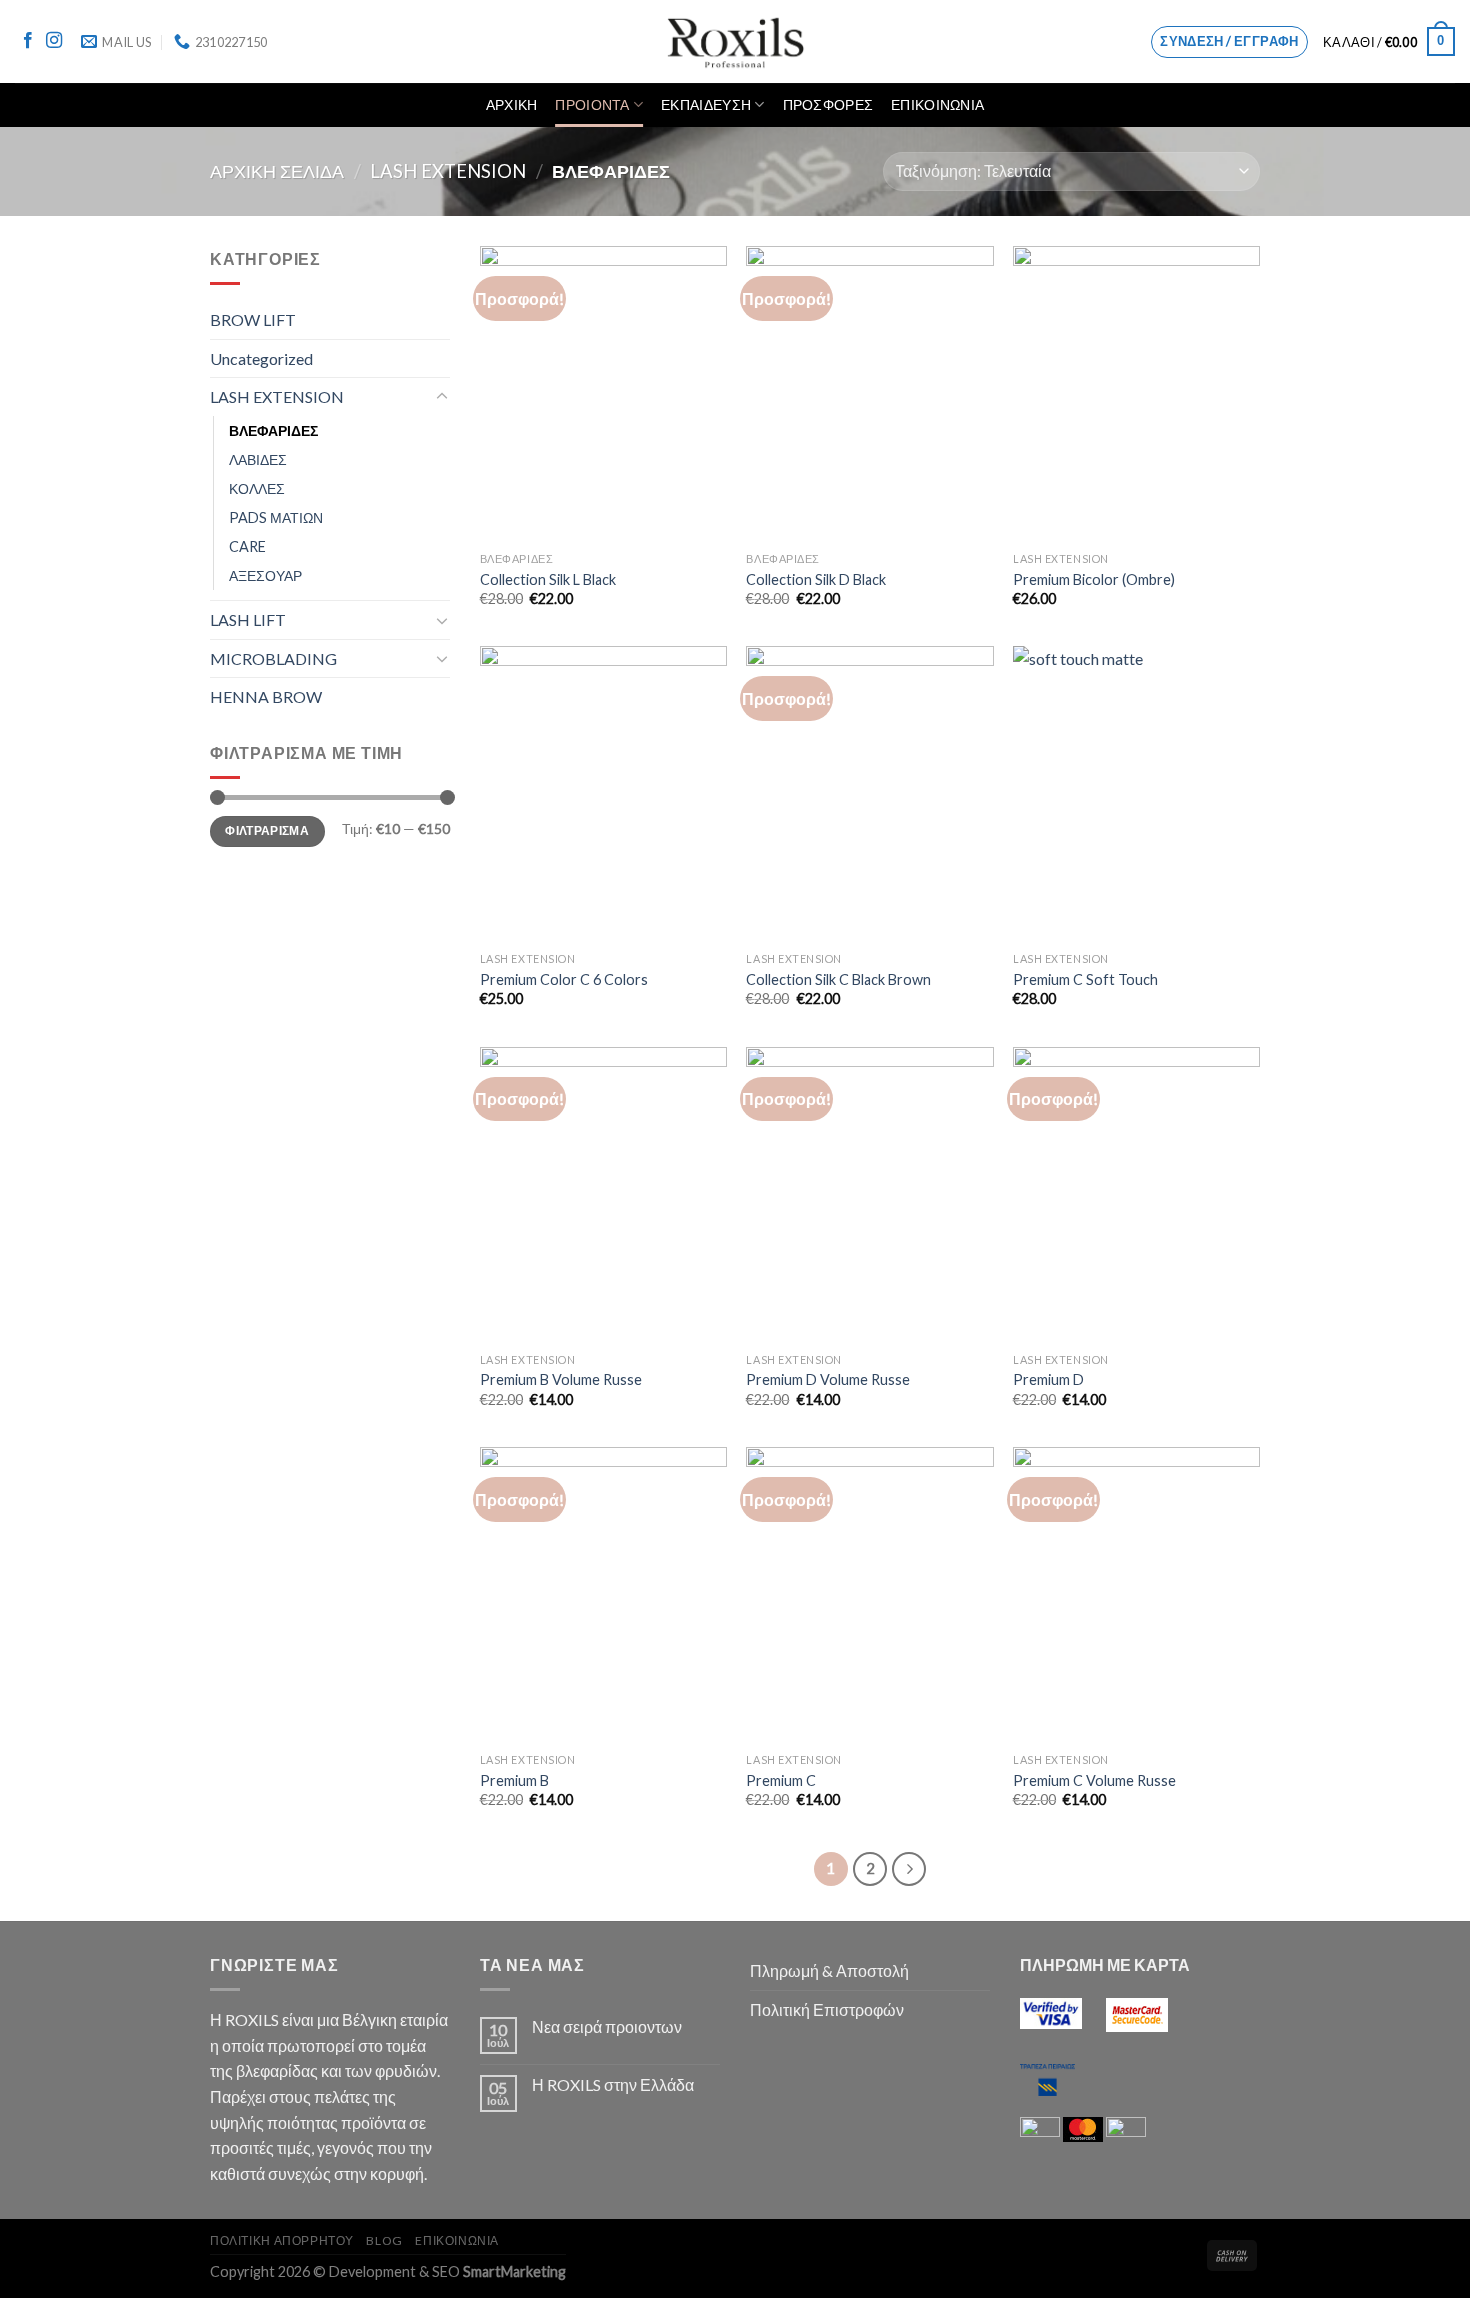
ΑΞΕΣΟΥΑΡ (265, 575)
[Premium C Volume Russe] (1136, 1595)
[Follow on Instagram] (54, 41)
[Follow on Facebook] (28, 41)
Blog (384, 2240)
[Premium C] (869, 1595)
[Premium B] (603, 1595)
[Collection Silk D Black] (869, 394)
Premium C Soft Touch (1085, 979)
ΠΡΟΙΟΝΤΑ (592, 104)
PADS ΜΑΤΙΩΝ (276, 517)
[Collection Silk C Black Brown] (869, 794)
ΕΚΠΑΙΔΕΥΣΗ (706, 104)
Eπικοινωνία (457, 2240)
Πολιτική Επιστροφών (827, 2009)
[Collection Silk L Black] (603, 394)
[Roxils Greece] (735, 41)
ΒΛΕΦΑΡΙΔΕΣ (273, 430)
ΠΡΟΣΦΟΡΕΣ (828, 104)
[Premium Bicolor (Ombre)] (1136, 394)
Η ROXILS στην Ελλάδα (613, 2084)
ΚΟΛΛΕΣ (257, 488)
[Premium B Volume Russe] (603, 1195)
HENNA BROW (266, 696)
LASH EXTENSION (448, 171)
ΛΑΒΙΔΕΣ (258, 459)
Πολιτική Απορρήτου (282, 2240)
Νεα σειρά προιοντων (607, 2026)
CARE (247, 546)
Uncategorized (261, 358)
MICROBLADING (273, 658)
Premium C (781, 1780)
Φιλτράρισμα (267, 830)
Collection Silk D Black (816, 579)
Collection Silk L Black (548, 579)
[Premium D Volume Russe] (869, 1195)
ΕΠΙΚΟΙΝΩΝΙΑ (937, 104)
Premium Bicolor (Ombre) (1094, 579)
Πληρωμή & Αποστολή (829, 1970)
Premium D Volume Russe (828, 1379)
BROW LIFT (253, 319)
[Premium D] (1136, 1195)
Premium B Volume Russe (561, 1379)
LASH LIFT (248, 619)
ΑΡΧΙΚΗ (512, 104)
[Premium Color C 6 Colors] (603, 794)
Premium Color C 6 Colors (564, 979)
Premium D (1048, 1379)
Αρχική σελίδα (277, 171)
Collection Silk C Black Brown (838, 979)
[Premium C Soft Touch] (1136, 794)
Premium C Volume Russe (1094, 1780)
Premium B (514, 1780)
